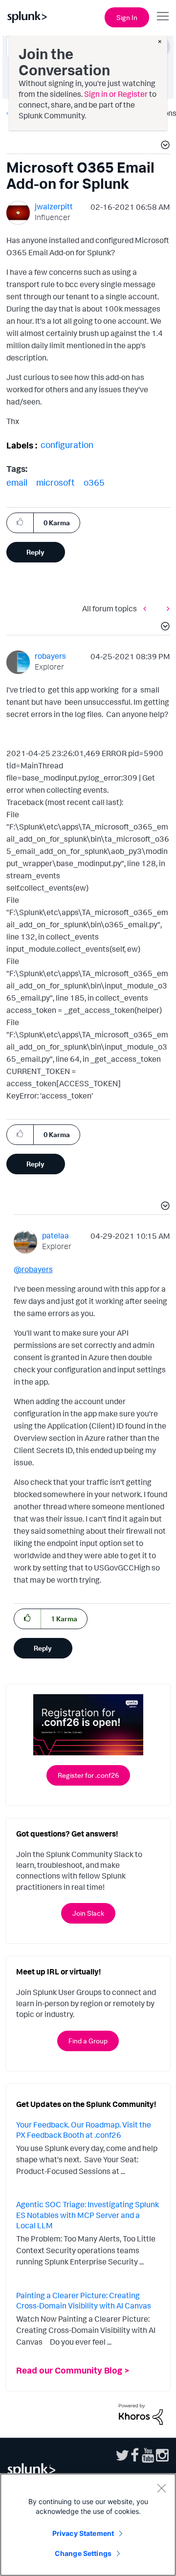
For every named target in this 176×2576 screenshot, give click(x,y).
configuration (67, 445)
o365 (94, 482)
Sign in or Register (116, 94)
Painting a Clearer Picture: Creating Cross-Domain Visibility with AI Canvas (84, 2301)
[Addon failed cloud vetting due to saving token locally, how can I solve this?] (147, 608)
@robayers (33, 1269)
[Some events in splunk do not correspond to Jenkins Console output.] (166, 608)
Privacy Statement (83, 2533)
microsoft (55, 482)
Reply (35, 552)
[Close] (161, 2488)
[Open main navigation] (163, 16)
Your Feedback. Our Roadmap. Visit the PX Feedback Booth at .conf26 (84, 2130)
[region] (88, 2525)
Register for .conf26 (88, 1775)
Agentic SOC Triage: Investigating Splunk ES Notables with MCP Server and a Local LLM (88, 2215)
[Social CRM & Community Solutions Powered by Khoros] (141, 2414)
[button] (164, 146)
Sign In (127, 17)
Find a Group (88, 2041)
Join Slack (88, 1913)
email (17, 482)
